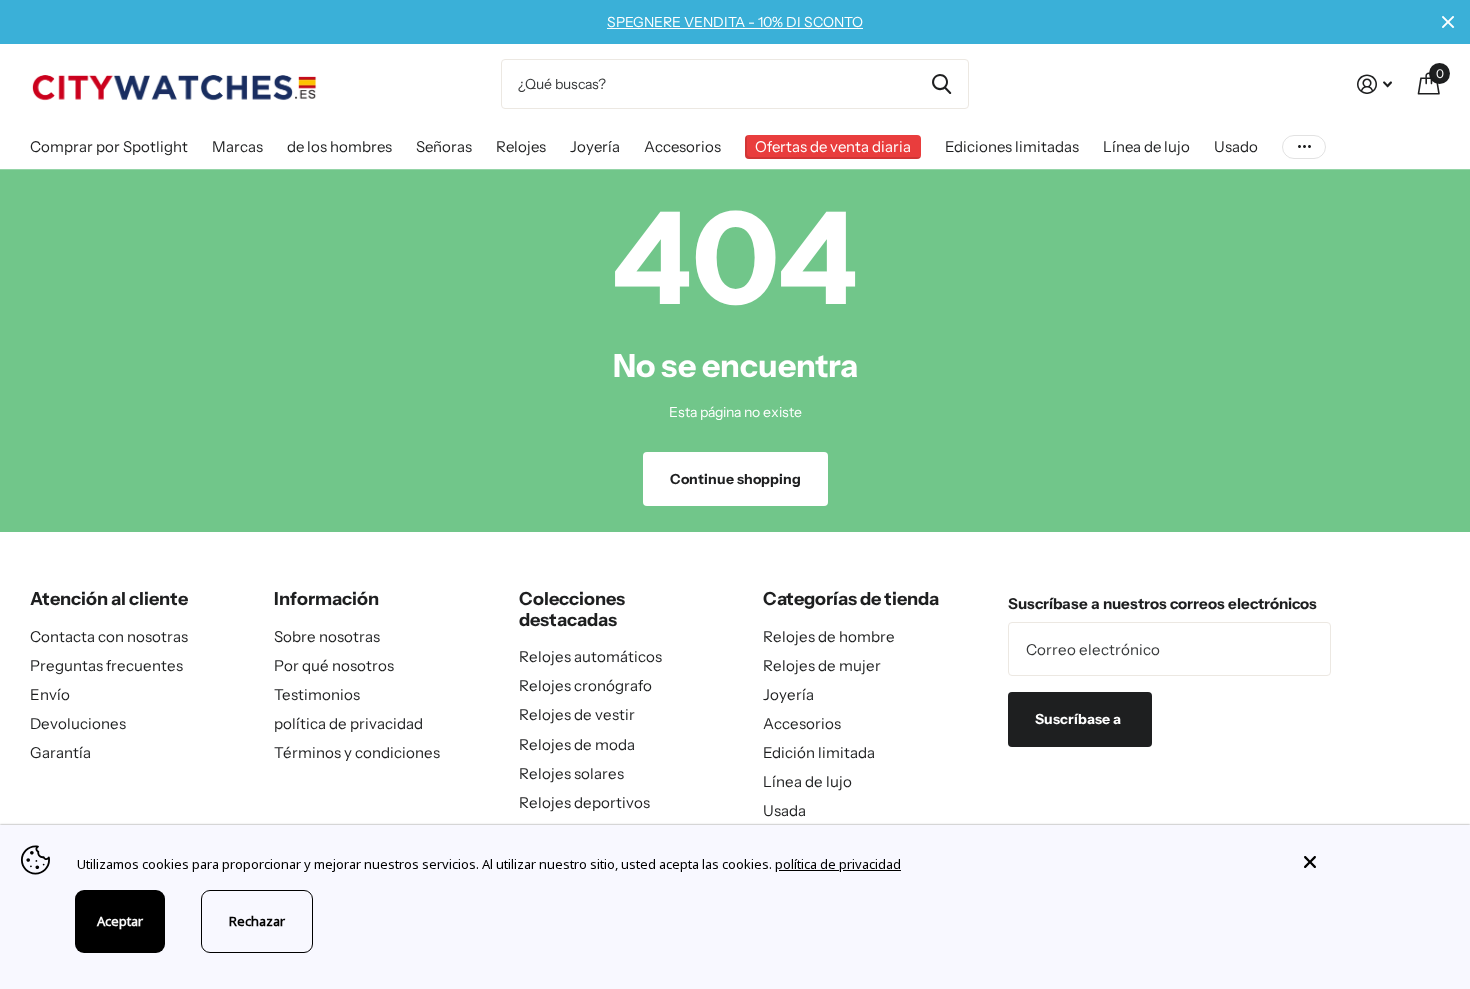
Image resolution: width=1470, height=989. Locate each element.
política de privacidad (348, 723)
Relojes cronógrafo (585, 685)
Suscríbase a (1079, 719)
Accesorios (682, 146)
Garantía (60, 752)
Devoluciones (78, 723)
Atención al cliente (109, 599)
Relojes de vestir (577, 714)
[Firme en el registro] (1374, 84)
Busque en (941, 84)
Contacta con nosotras (109, 636)
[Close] (1372, 862)
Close (1448, 22)
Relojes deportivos (584, 802)
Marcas (237, 146)
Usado (1236, 146)
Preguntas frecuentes (106, 665)
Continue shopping (735, 479)
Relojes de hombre (829, 636)
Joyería (595, 146)
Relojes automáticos (590, 656)
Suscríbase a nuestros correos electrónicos (1162, 603)
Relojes (521, 146)
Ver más (1304, 146)
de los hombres (339, 146)
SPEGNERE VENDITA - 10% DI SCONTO (735, 22)
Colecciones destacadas (572, 609)
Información (326, 599)
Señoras (444, 146)
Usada (784, 810)
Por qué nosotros (334, 665)
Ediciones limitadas (1012, 146)
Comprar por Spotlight (109, 146)
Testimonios (317, 694)
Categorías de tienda (851, 599)
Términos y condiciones (357, 752)
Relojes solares (571, 773)
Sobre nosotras (327, 636)
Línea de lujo (1146, 146)
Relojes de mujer (822, 665)
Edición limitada (819, 752)
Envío (50, 694)
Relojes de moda (577, 744)
